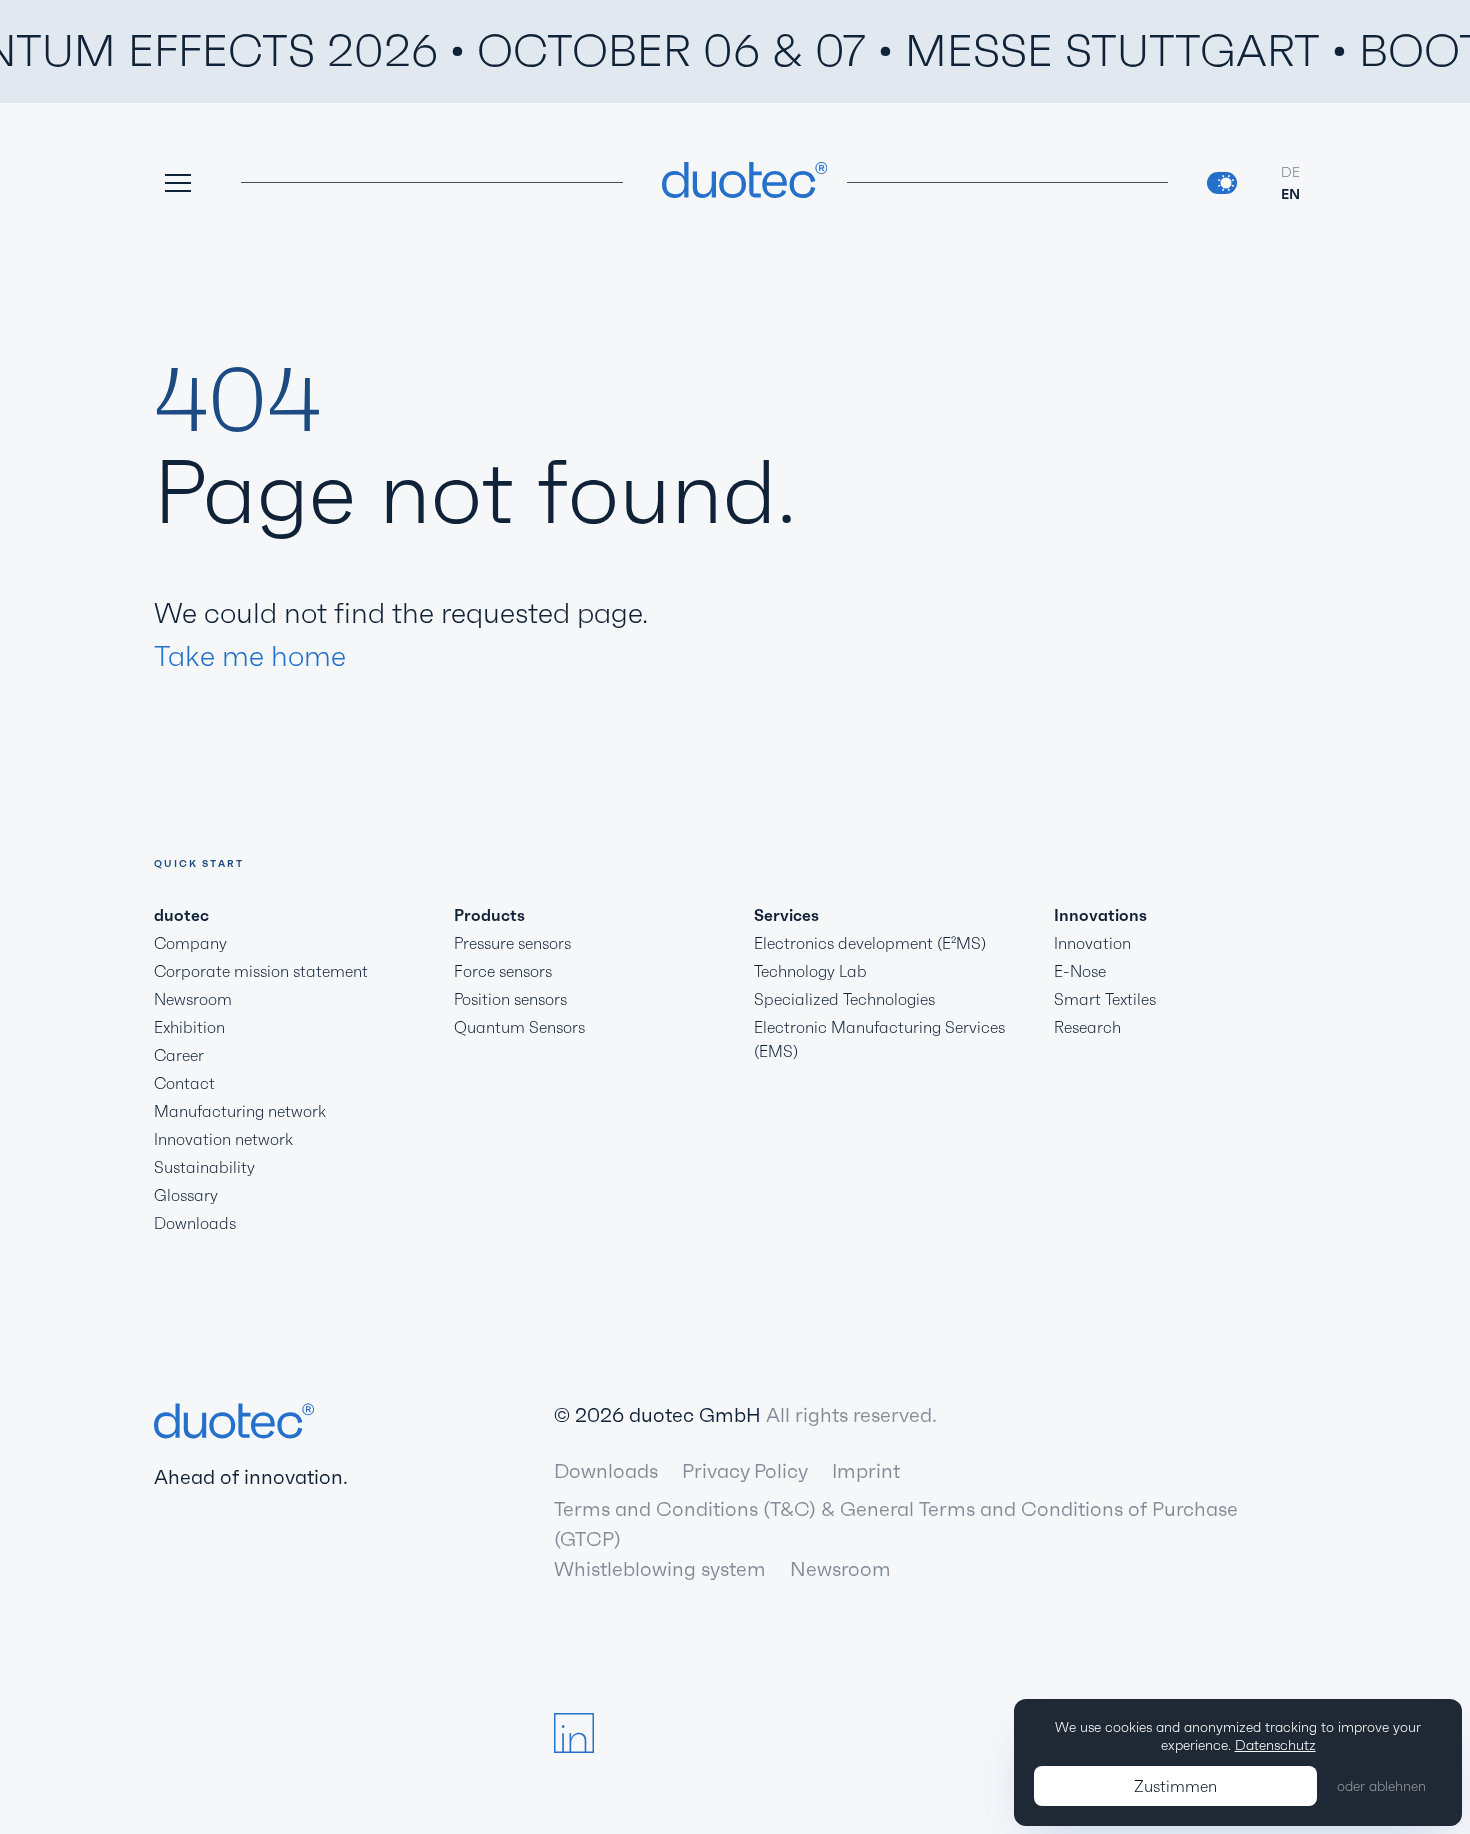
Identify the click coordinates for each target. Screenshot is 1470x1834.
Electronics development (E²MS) (870, 943)
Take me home (250, 656)
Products (489, 915)
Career (179, 1055)
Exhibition (189, 1027)
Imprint (866, 1471)
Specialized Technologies (844, 999)
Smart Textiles (1105, 999)
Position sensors (510, 999)
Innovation (1092, 943)
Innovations (1100, 915)
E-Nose (1080, 971)
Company (190, 943)
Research (1087, 1027)
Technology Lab (810, 971)
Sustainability (204, 1167)
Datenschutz (1275, 1745)
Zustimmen (1175, 1786)
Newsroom (193, 999)
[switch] (1222, 183)
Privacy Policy (745, 1471)
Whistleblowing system (660, 1569)
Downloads (195, 1223)
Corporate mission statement (261, 971)
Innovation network (223, 1139)
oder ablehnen (1381, 1786)
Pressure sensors (512, 943)
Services (786, 915)
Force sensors (503, 971)
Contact (184, 1083)
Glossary (186, 1195)
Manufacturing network (240, 1111)
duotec (181, 915)
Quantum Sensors (519, 1027)
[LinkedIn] (574, 1733)
